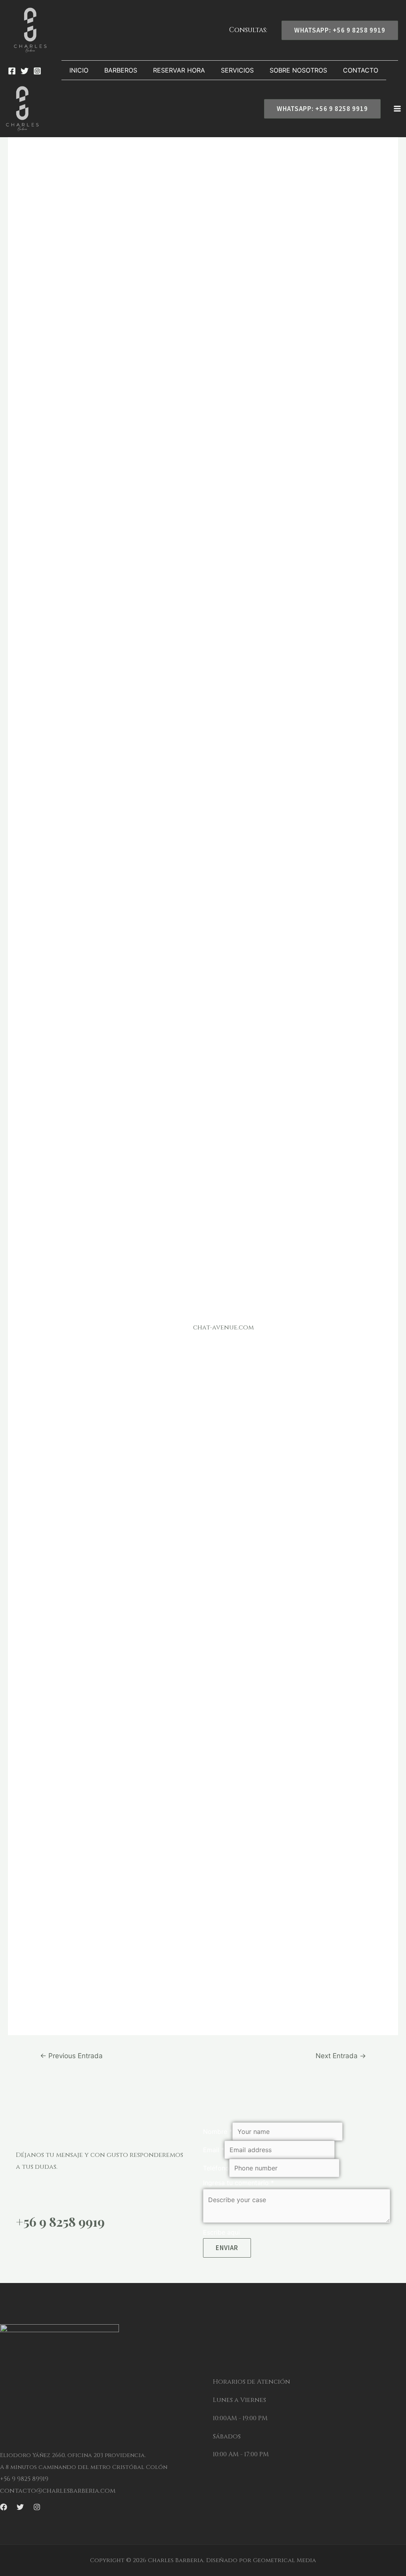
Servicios (237, 70)
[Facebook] (12, 71)
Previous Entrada (71, 2056)
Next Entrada (341, 2056)
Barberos (121, 70)
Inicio (79, 70)
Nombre (218, 2132)
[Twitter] (25, 71)
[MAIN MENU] (397, 109)
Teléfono (216, 2168)
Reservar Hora (179, 70)
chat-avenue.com (223, 1327)
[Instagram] (37, 71)
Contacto (361, 70)
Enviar (227, 2248)
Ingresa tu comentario (238, 2183)
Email (214, 2150)
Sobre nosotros (298, 70)
